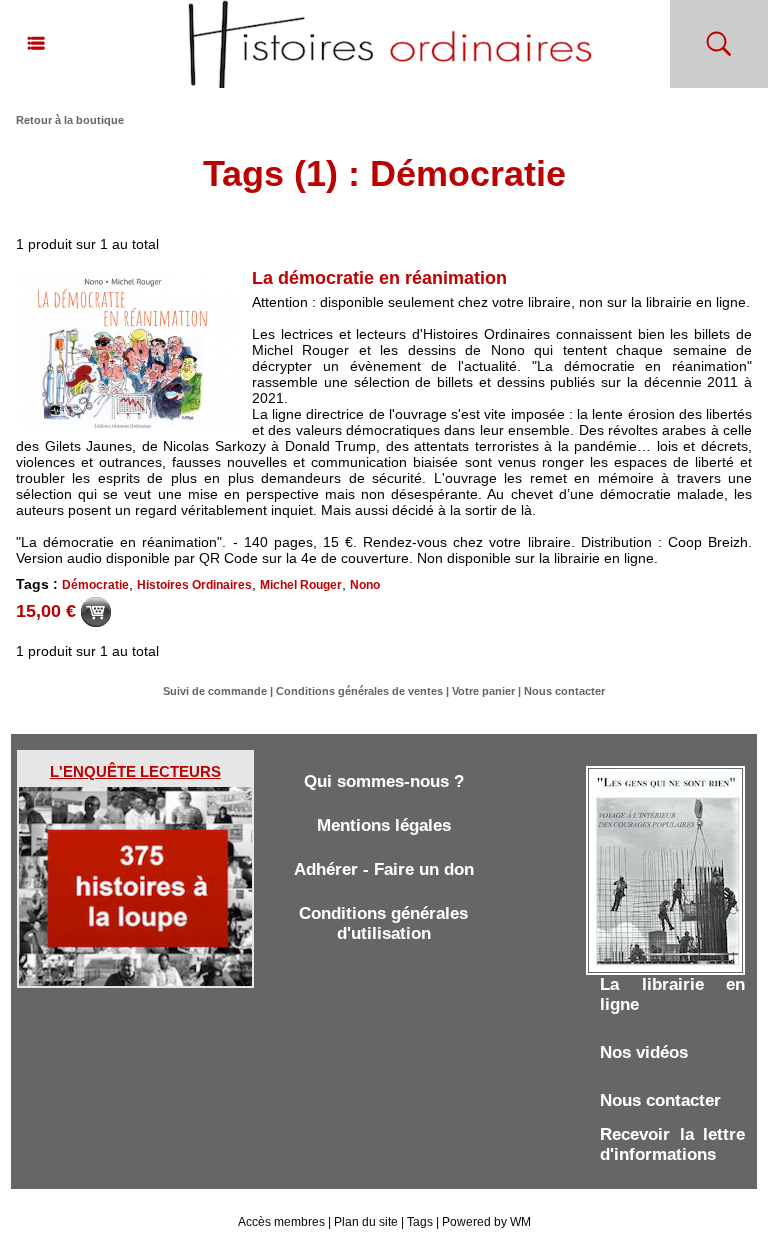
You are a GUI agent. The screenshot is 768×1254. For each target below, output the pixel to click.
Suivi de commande (215, 691)
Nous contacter (564, 691)
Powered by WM (486, 1222)
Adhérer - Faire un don (384, 869)
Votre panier (483, 691)
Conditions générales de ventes (359, 691)
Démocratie (95, 585)
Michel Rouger (301, 585)
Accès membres (281, 1222)
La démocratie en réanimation (379, 278)
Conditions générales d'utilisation (383, 923)
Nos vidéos (644, 1052)
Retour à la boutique (70, 120)
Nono (365, 585)
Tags (420, 1222)
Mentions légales (384, 825)
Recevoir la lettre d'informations (672, 1144)
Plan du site (366, 1222)
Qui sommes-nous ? (384, 781)
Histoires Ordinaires (194, 585)
